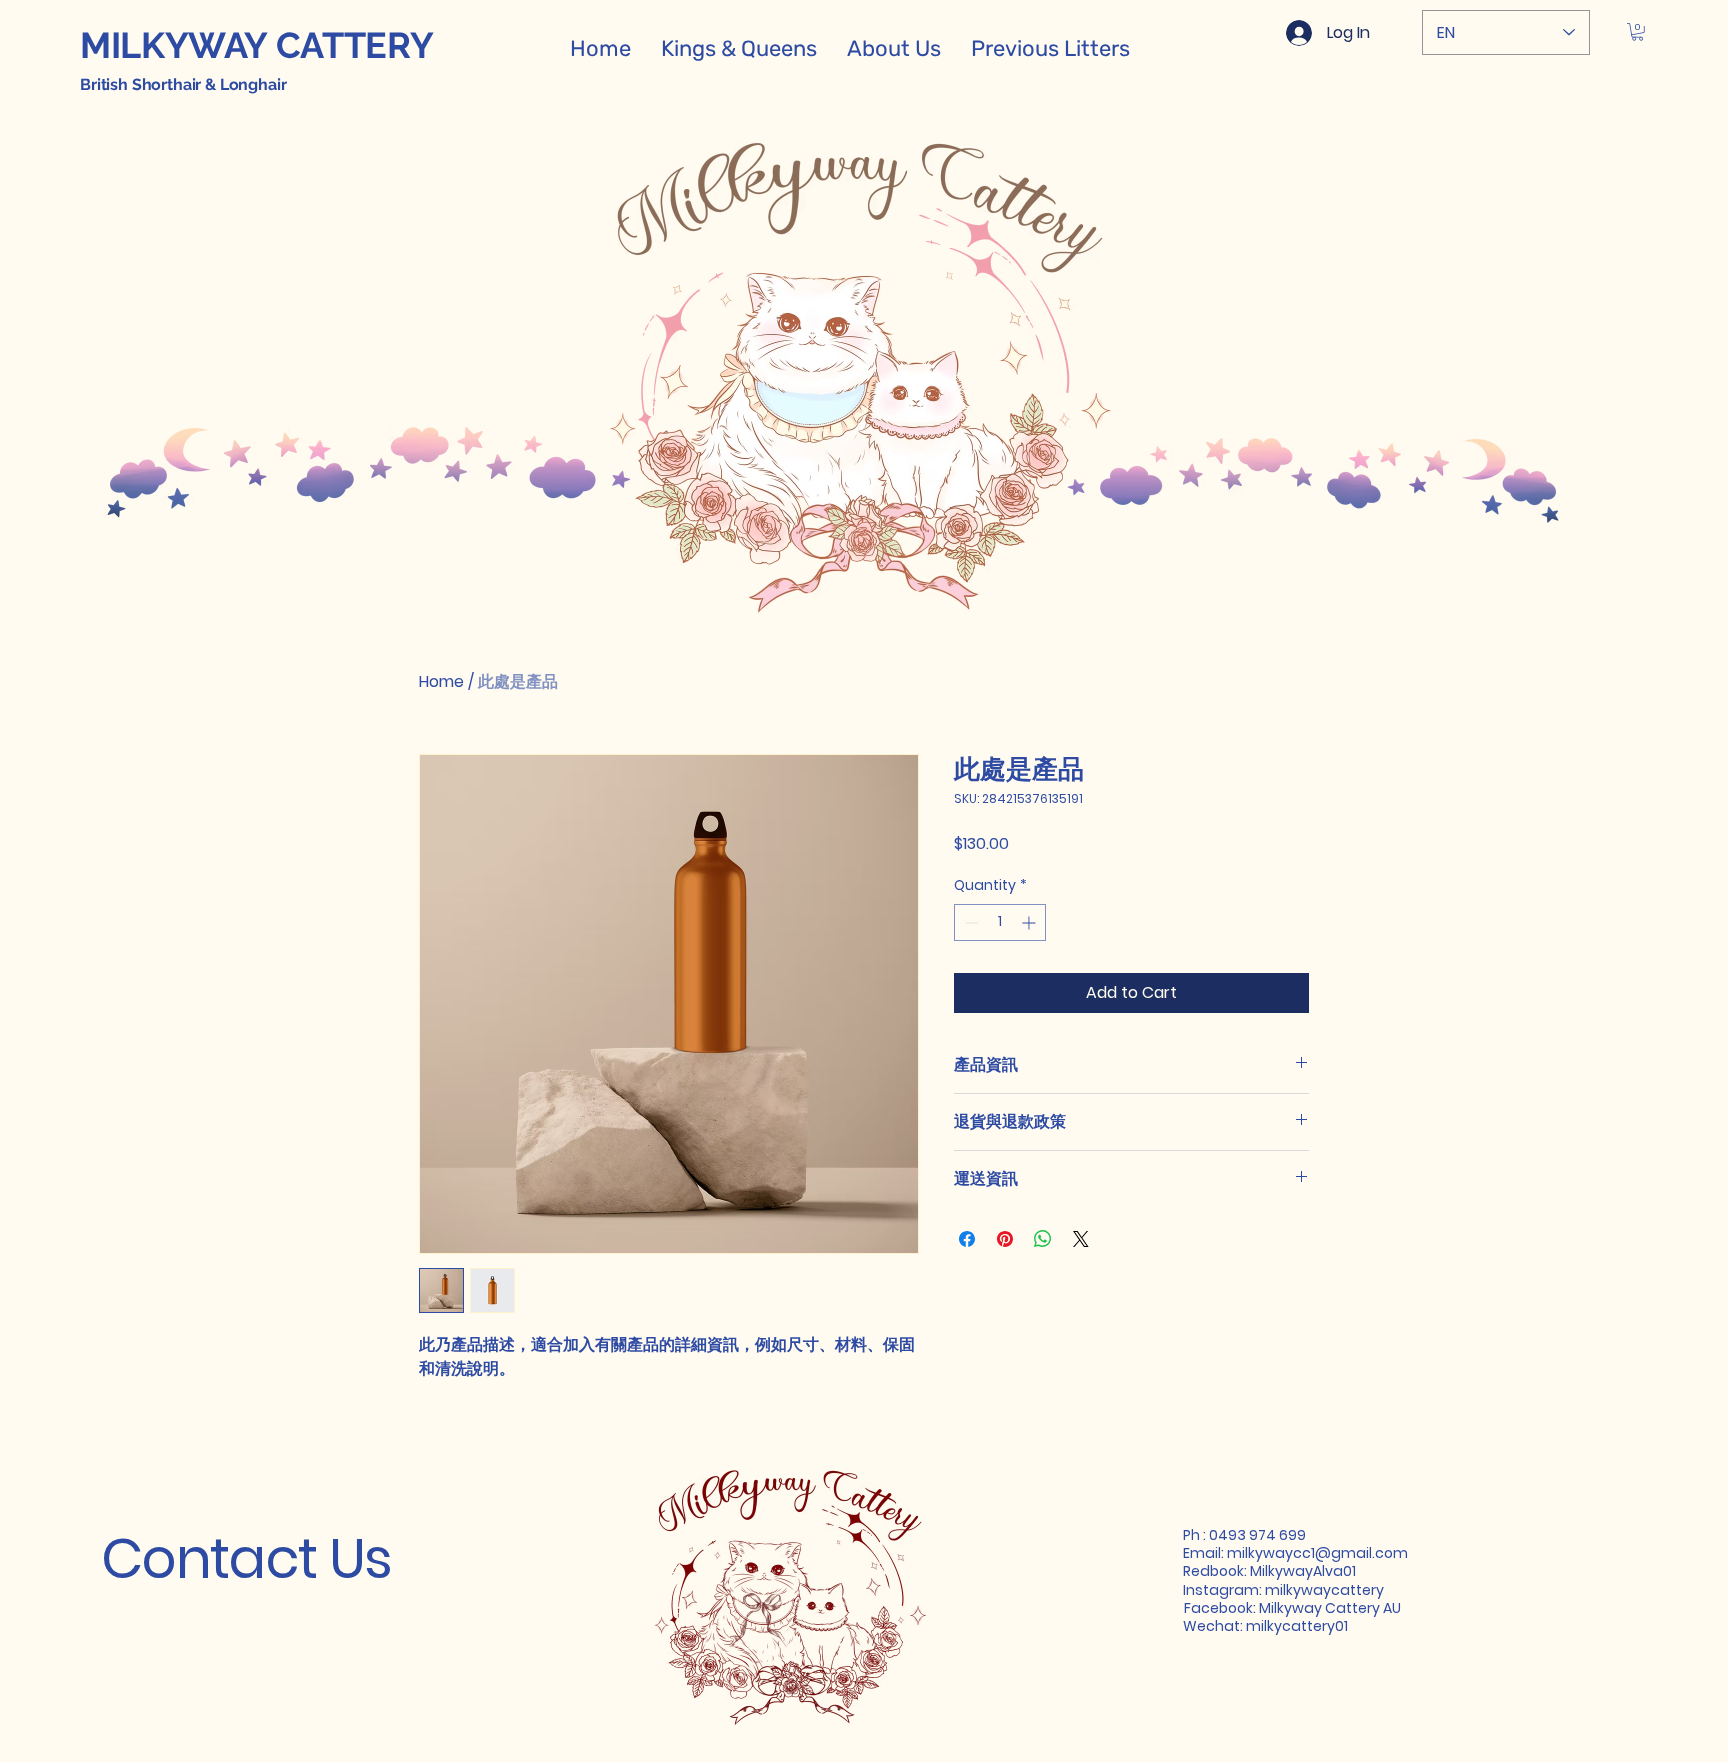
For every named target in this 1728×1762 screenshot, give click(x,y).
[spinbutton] (1000, 922)
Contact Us (246, 1558)
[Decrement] (969, 922)
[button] (1637, 32)
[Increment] (1030, 922)
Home (441, 681)
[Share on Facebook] (967, 1239)
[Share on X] (1081, 1239)
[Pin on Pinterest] (1005, 1239)
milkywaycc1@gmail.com (1317, 1553)
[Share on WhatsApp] (1043, 1239)
